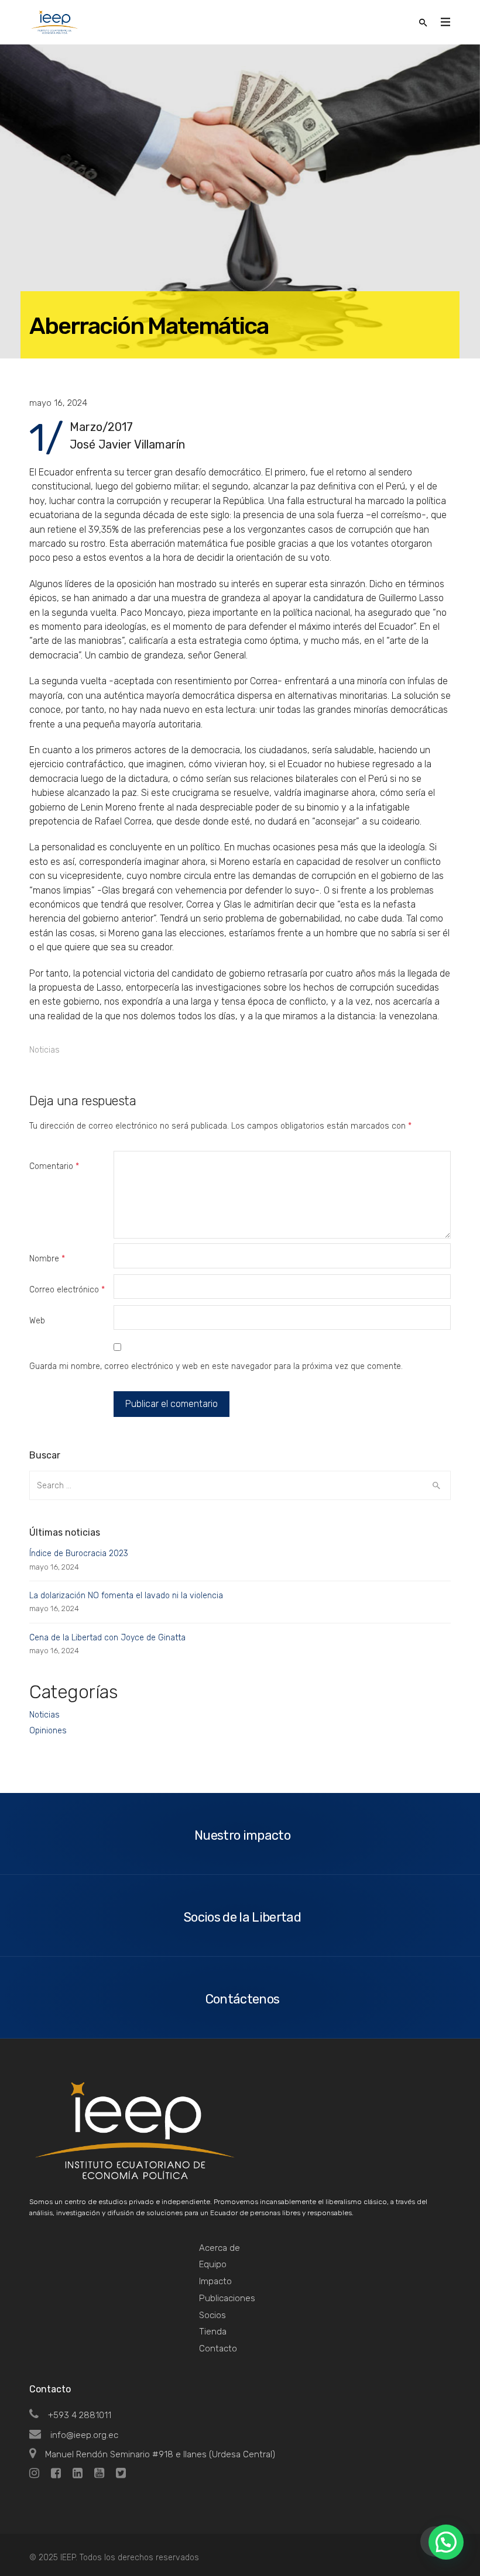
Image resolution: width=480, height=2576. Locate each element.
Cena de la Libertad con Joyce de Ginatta (107, 1638)
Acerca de (220, 2248)
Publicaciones (227, 2298)
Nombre (47, 1259)
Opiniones (48, 1731)
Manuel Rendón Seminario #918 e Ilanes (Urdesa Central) (160, 2454)
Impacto (215, 2281)
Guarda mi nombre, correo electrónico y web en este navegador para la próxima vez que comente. (216, 1366)
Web (37, 1321)
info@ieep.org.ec (84, 2435)
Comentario (54, 1166)
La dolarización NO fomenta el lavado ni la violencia (126, 1596)
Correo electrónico (67, 1290)
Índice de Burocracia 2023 (79, 1553)
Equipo (213, 2264)
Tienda (213, 2332)
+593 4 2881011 (80, 2415)
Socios (212, 2315)
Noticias (44, 1050)
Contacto (218, 2349)
